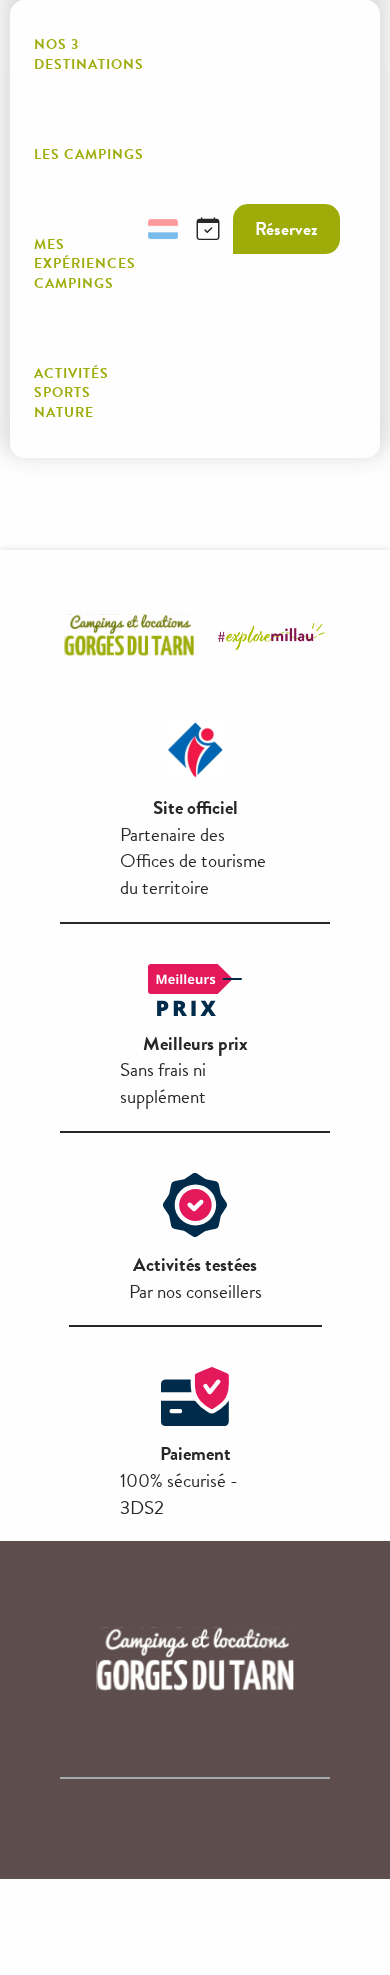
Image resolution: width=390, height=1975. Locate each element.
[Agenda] (208, 229)
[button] (115, 229)
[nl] (163, 229)
